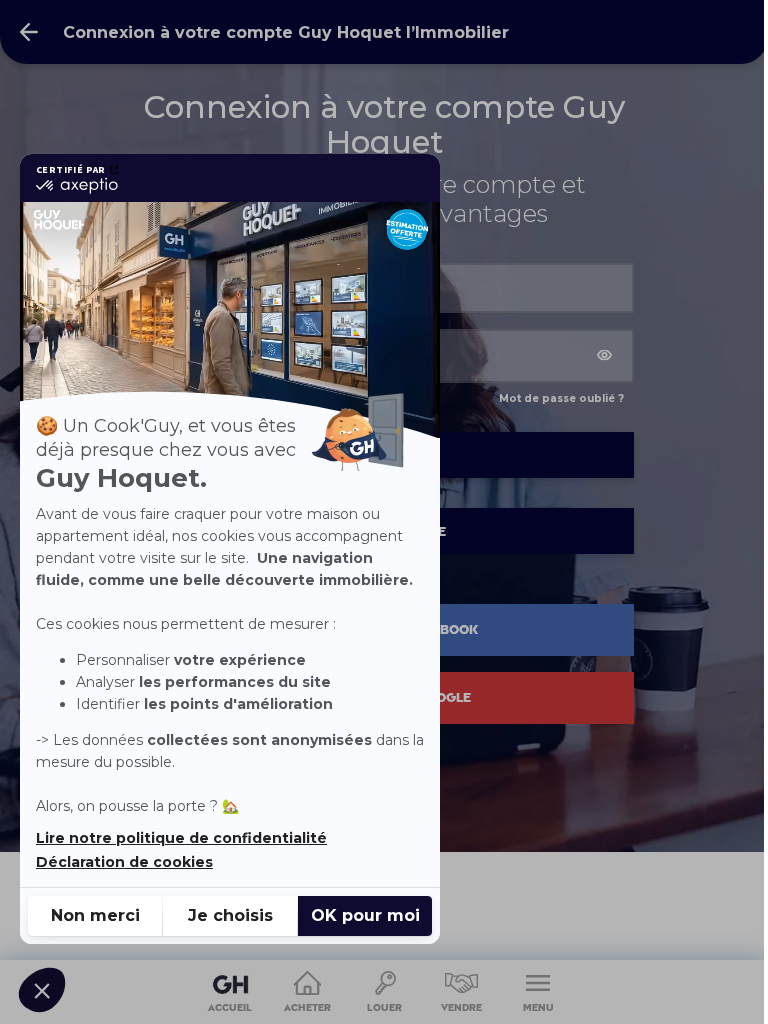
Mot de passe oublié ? (561, 398)
